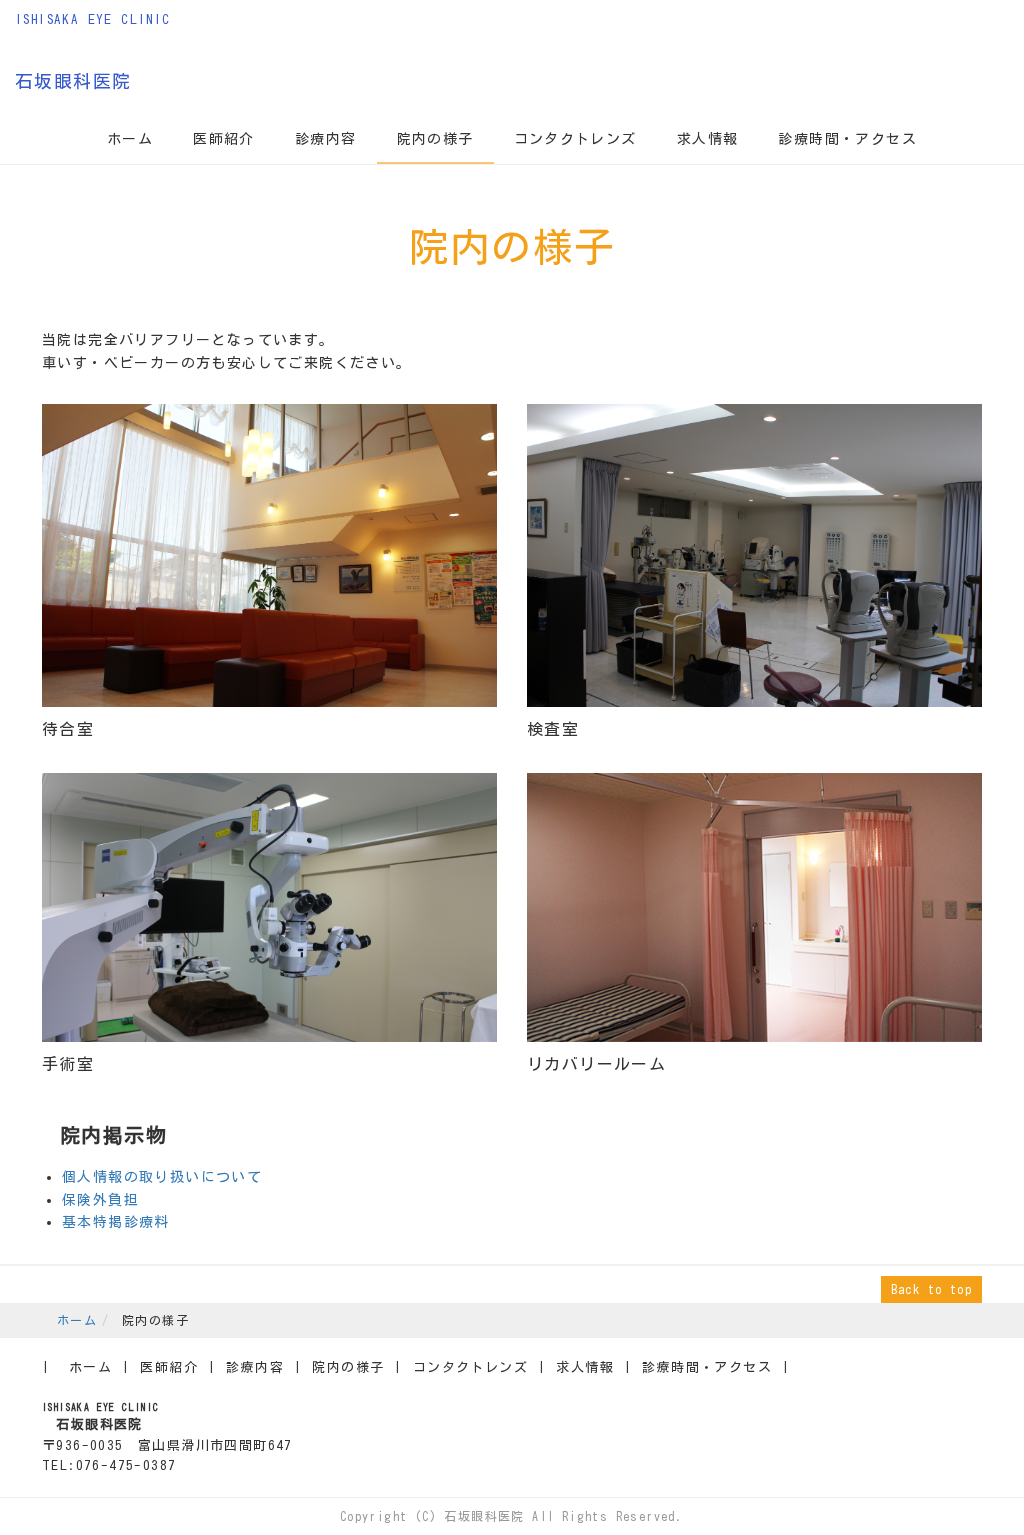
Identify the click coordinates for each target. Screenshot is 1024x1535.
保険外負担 (100, 1200)
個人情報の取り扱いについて (162, 1177)
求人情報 (708, 139)
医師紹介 (224, 139)
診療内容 (326, 139)
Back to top (931, 1289)
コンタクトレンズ (575, 139)
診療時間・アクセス (847, 139)
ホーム (130, 139)
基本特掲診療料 (120, 1222)
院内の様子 (435, 139)
